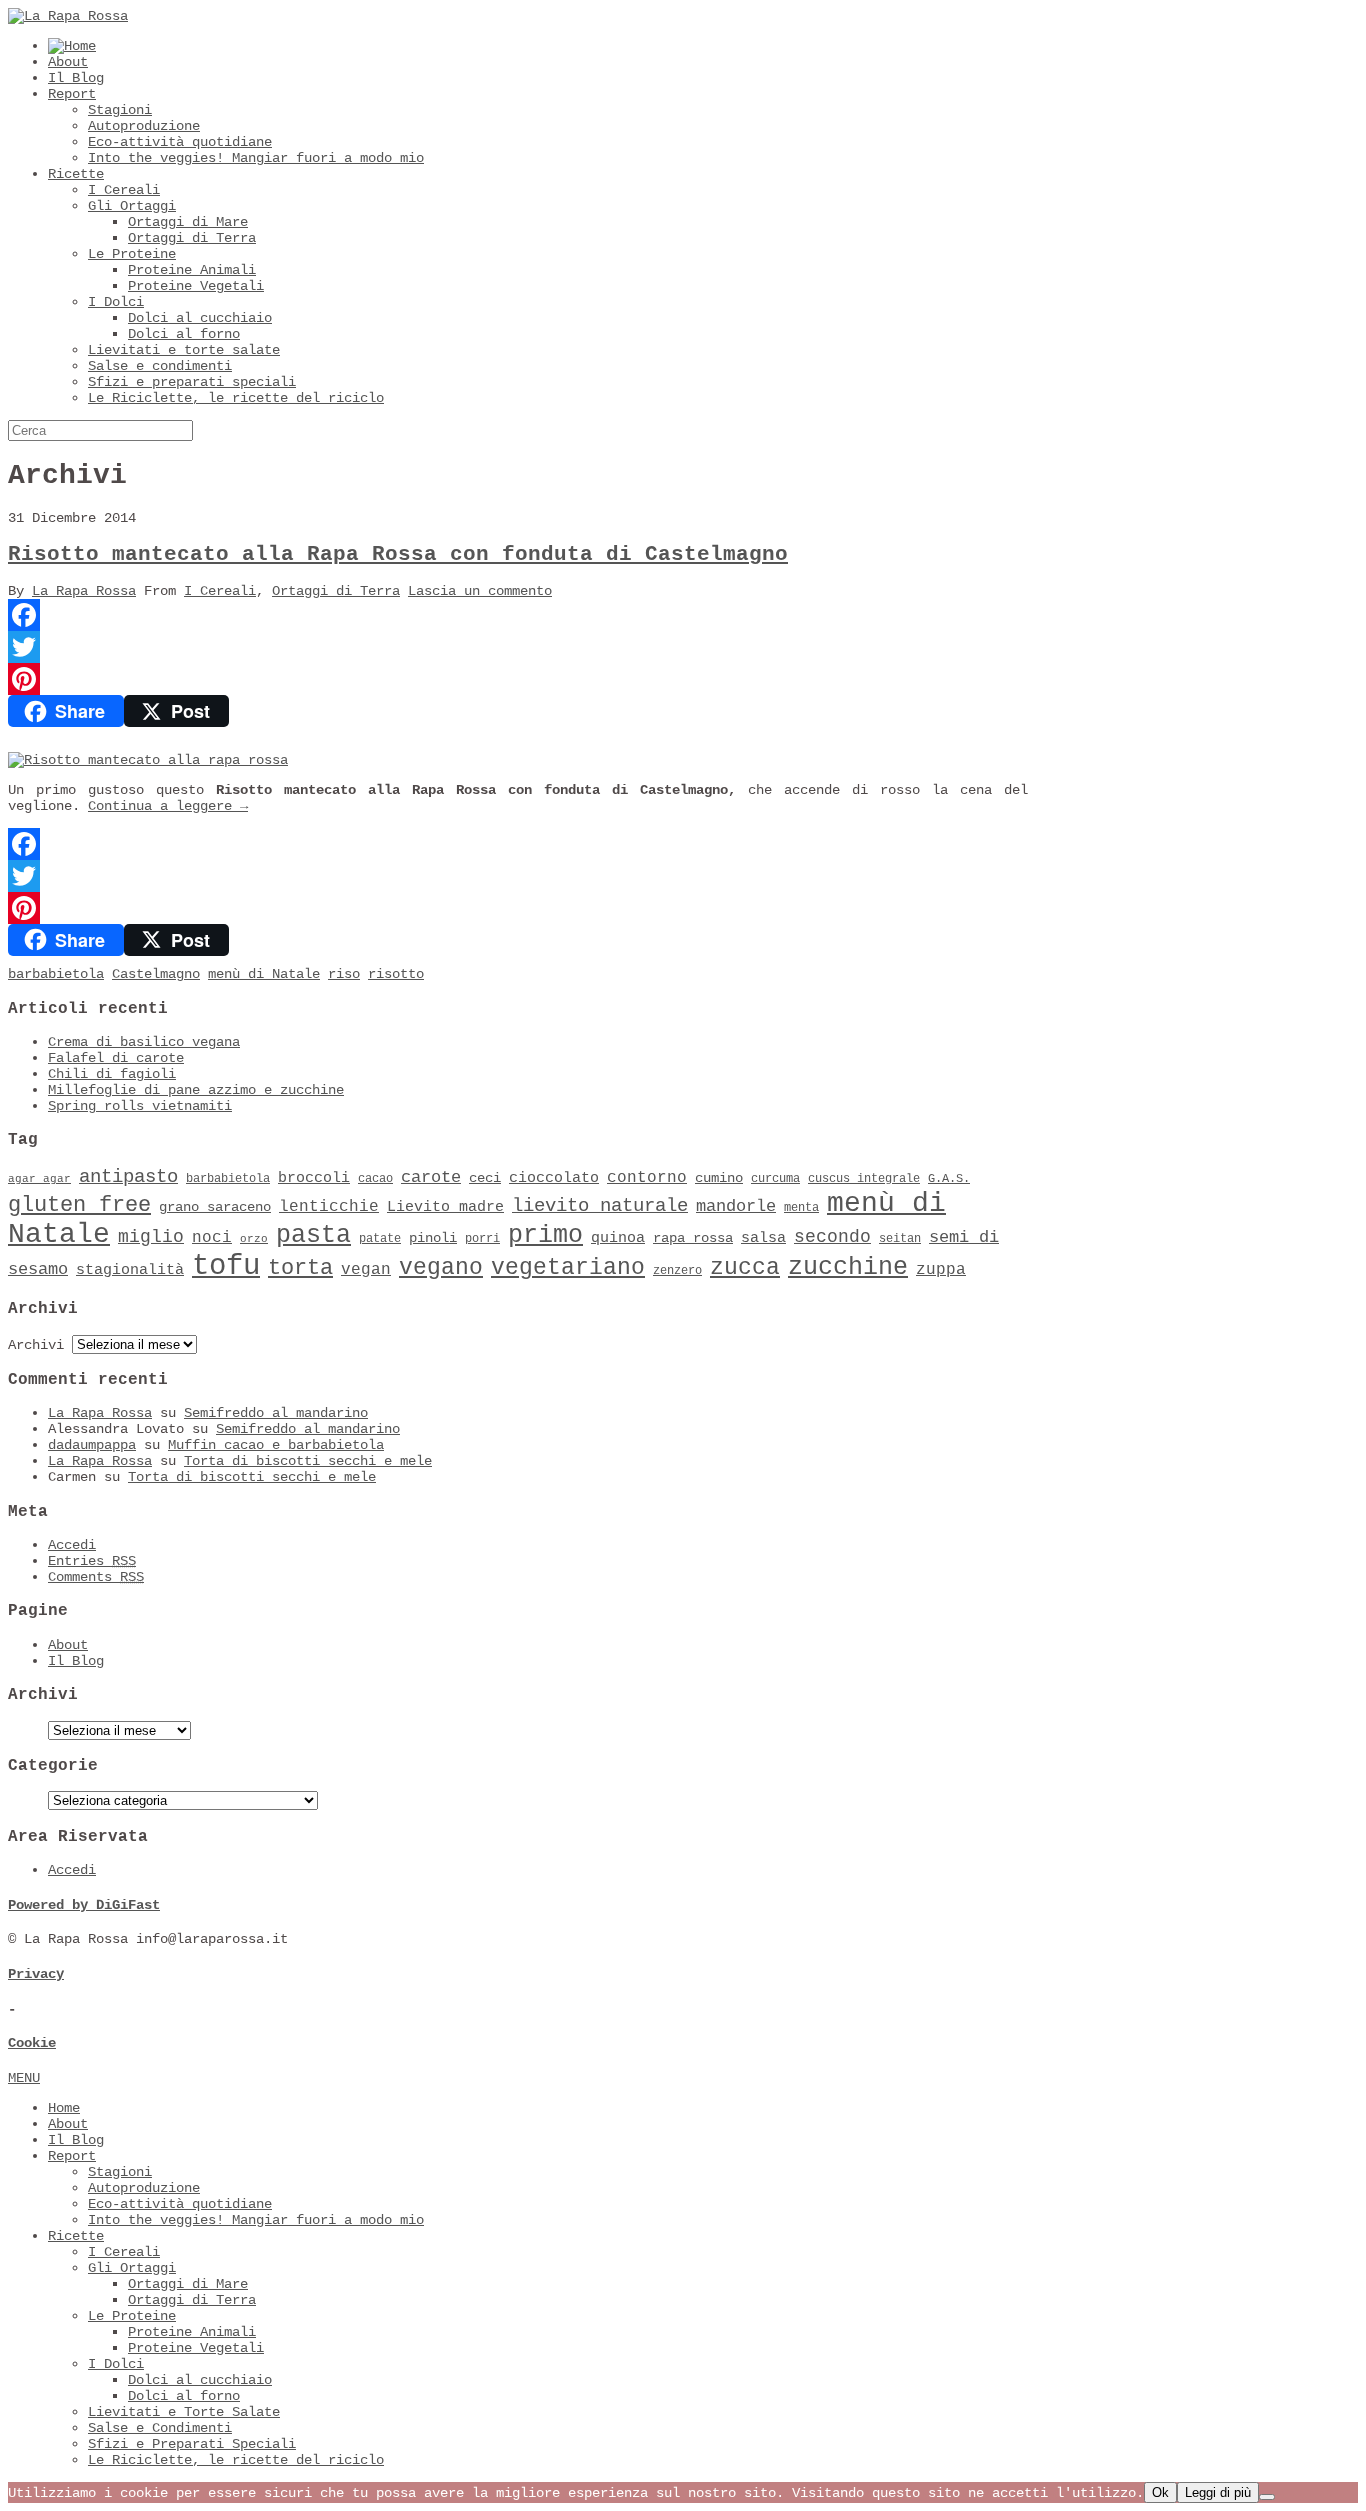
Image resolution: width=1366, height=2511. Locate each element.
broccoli (314, 1178)
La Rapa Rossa (84, 591)
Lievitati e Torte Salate (184, 2412)
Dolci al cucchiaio (200, 318)
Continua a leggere (168, 806)
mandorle (736, 1206)
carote (431, 1177)
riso (344, 974)
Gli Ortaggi (132, 206)
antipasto (128, 1177)
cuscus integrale (864, 1179)
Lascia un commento (480, 591)
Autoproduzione (144, 126)
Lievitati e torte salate (184, 350)
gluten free (79, 1205)
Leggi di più (1218, 2492)
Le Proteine (132, 254)
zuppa (941, 1270)
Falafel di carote (116, 1058)
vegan (366, 1270)
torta (300, 1268)
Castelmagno (156, 974)
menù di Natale (264, 974)
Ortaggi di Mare (188, 222)
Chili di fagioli (112, 1074)
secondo (832, 1237)
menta (801, 1208)
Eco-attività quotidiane (180, 142)
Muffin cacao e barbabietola (276, 1445)
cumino (719, 1178)
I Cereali (124, 190)
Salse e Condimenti (160, 2428)
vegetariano (568, 1268)
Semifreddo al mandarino (276, 1413)
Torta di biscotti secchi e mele (308, 1461)
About (68, 62)
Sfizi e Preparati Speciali (192, 2444)
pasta (313, 1235)
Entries (92, 1561)
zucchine (848, 1267)
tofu (226, 1266)
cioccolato (554, 1178)
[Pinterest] (518, 679)
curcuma (775, 1179)
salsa (763, 1238)
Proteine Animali (192, 270)
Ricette (76, 174)
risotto (396, 974)
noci (212, 1238)
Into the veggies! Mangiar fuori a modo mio (256, 158)
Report (72, 94)
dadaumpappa (92, 1445)
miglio (151, 1237)
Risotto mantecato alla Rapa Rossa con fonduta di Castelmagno (398, 554)
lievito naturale (600, 1206)
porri (482, 1239)
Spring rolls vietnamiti (140, 1106)
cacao (375, 1179)
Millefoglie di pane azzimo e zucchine (196, 1090)
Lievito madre (445, 1207)
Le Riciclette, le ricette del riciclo (236, 398)
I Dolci (116, 302)
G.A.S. (949, 1179)
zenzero (677, 1271)
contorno (647, 1178)
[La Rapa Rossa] (68, 16)
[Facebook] (518, 615)
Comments (96, 1577)
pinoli (433, 1238)
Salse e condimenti (160, 366)
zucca (745, 1268)
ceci (485, 1178)
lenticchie (329, 1207)
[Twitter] (518, 647)
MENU (24, 2078)
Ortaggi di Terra (192, 238)
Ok (1160, 2492)
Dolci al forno (184, 334)
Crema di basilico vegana (144, 1042)
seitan (900, 1239)
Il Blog (76, 78)
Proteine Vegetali (196, 286)
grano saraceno (215, 1207)
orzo (254, 1239)
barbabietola (56, 974)
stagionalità (130, 1270)
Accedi (72, 1545)
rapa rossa (693, 1238)
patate (380, 1239)
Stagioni (120, 110)
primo (545, 1235)
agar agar (39, 1179)
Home (64, 2108)
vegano (441, 1268)
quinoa (618, 1238)
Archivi (36, 1345)
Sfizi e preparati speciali (192, 382)
